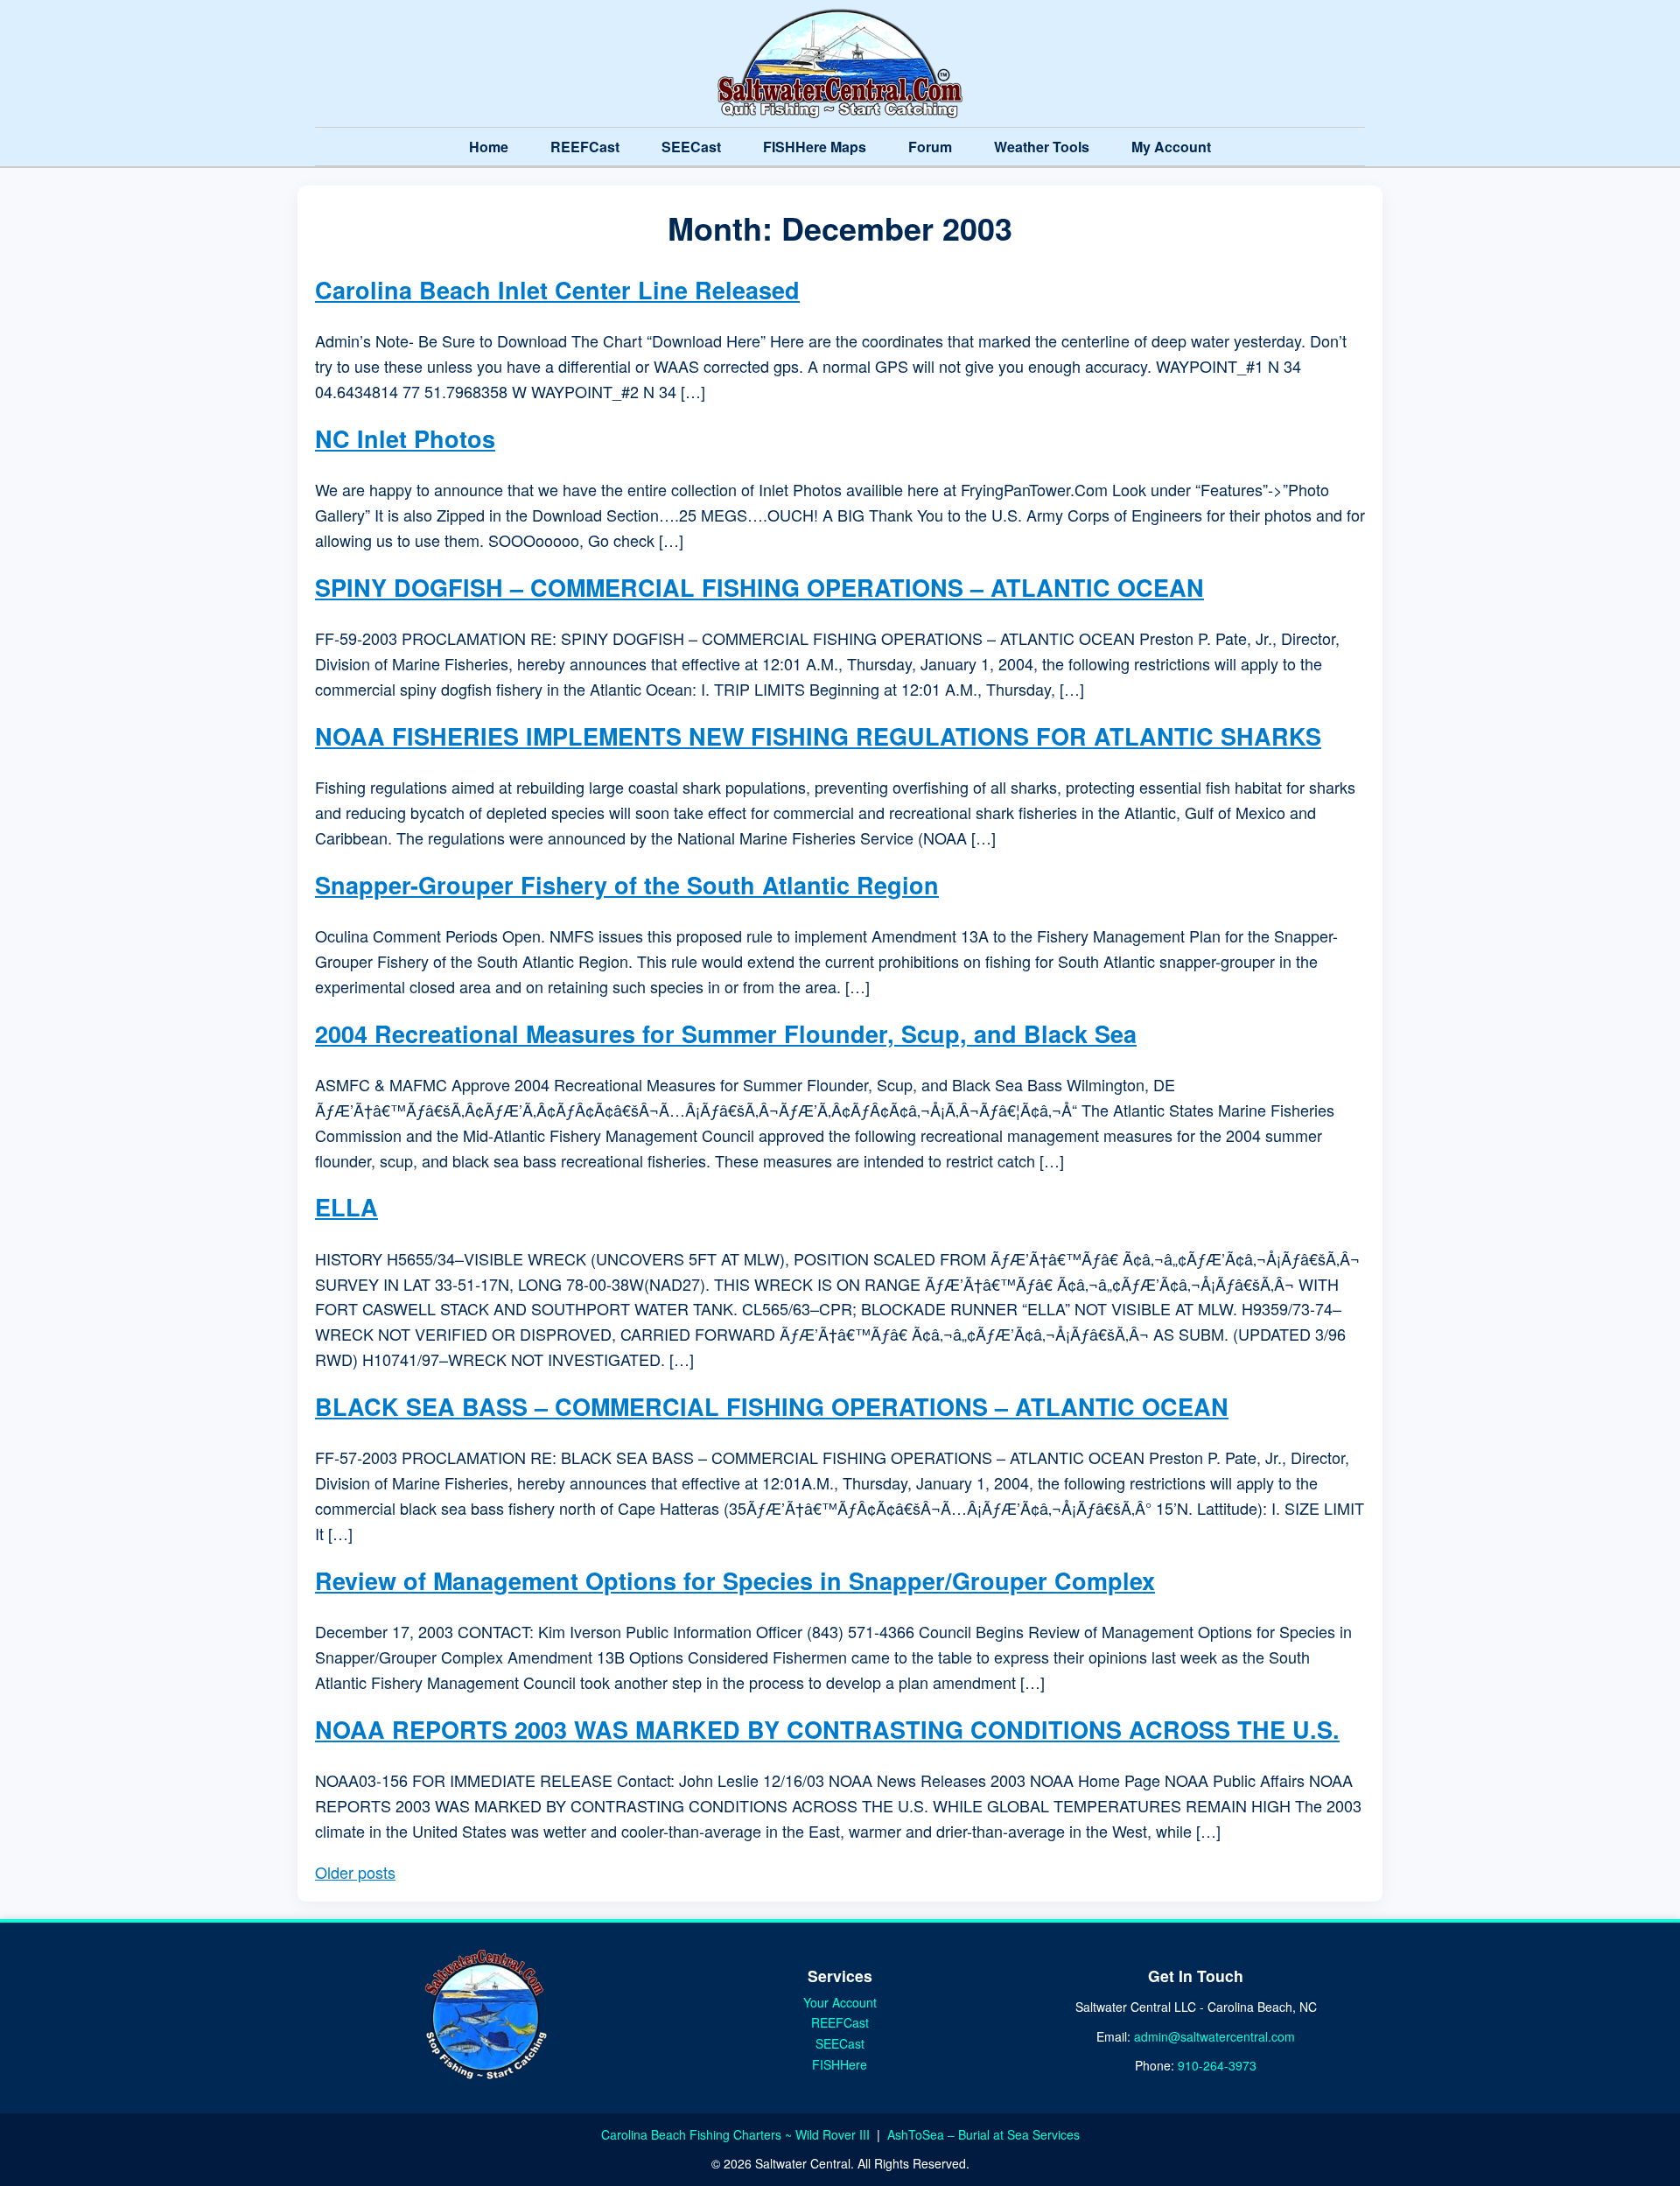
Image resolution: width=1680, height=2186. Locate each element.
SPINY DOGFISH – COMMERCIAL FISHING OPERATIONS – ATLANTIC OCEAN (759, 587)
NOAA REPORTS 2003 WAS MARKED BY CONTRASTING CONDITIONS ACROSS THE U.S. (827, 1729)
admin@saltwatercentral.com (1214, 2036)
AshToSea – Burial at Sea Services (983, 2134)
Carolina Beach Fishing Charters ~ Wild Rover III (737, 2134)
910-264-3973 (1217, 2065)
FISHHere (840, 2064)
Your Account (840, 2002)
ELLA (346, 1207)
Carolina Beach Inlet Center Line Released (557, 290)
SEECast (691, 147)
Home (489, 147)
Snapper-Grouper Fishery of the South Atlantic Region (627, 885)
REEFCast (585, 147)
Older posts (355, 1872)
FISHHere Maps (815, 147)
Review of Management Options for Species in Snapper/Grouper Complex (735, 1580)
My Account (1171, 147)
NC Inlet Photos (405, 438)
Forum (930, 147)
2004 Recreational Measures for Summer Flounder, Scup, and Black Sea (726, 1033)
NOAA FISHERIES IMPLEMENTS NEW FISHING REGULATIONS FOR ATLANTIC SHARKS (818, 736)
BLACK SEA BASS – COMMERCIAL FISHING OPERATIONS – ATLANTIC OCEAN (772, 1406)
